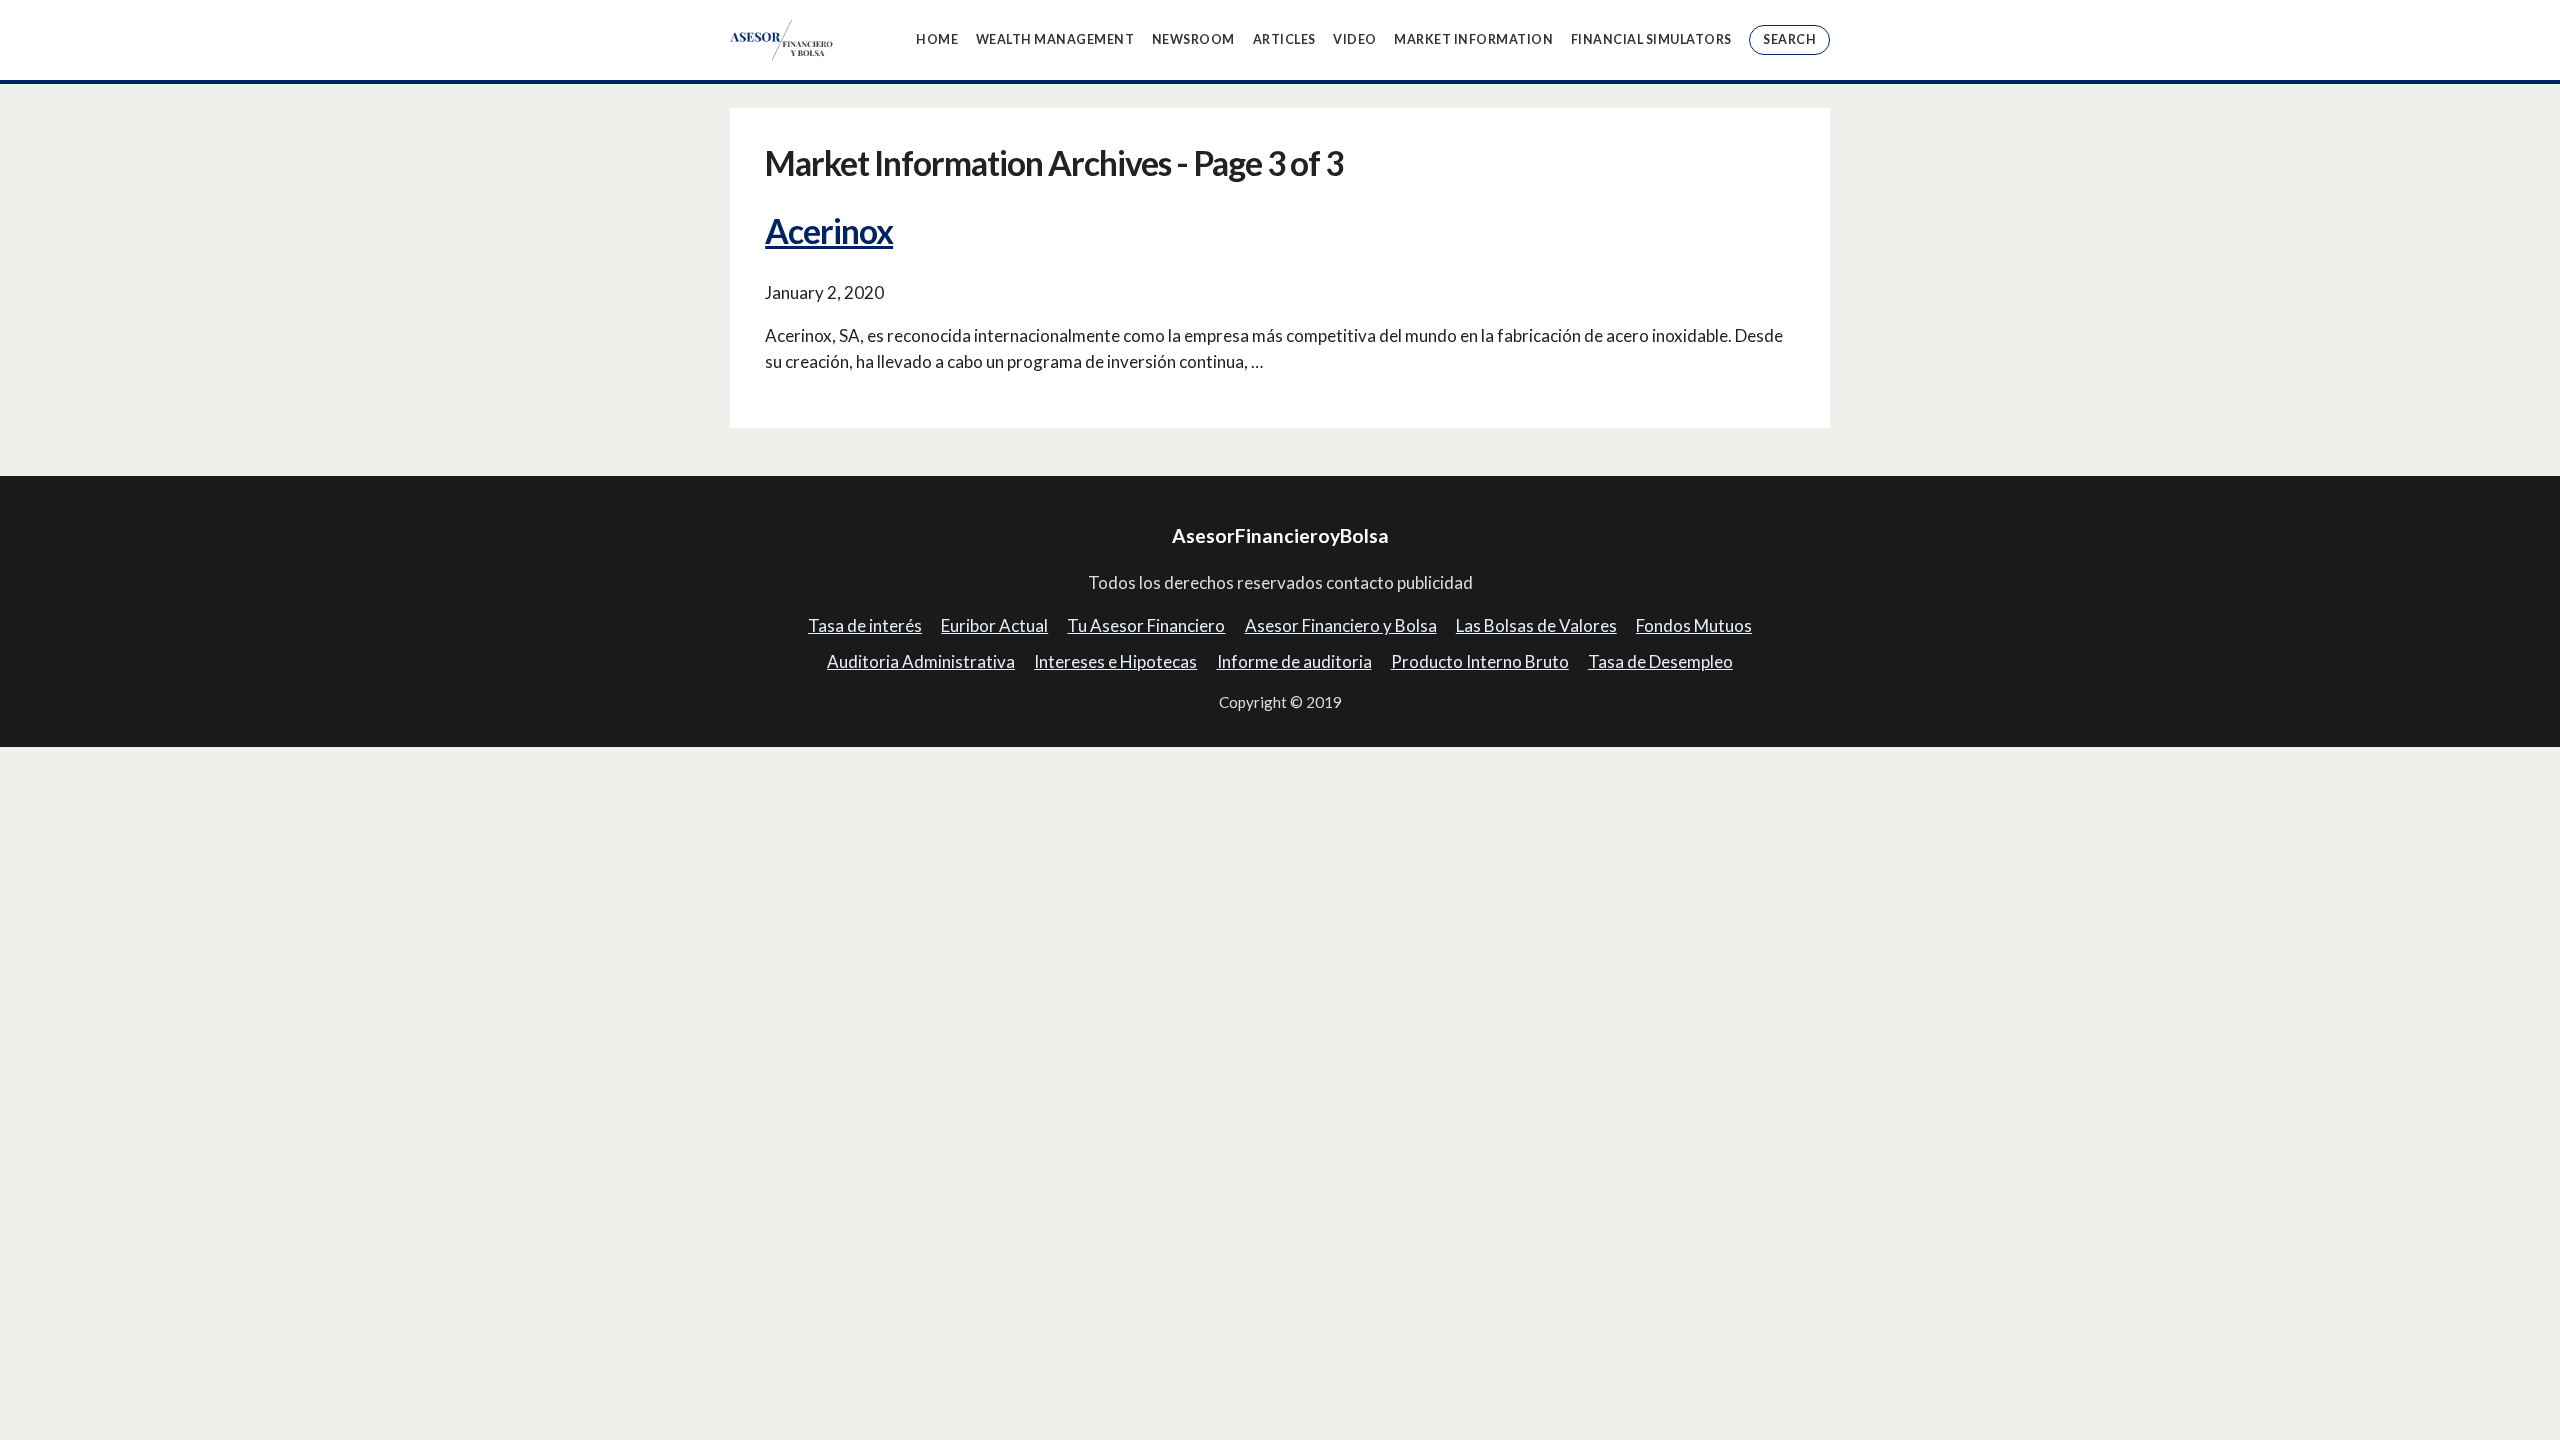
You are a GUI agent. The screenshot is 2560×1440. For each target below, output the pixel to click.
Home (937, 39)
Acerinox (829, 231)
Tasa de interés (865, 625)
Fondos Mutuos (1694, 625)
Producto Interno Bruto (1480, 661)
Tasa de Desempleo (1660, 661)
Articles (1284, 39)
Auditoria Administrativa (921, 661)
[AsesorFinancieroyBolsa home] (782, 40)
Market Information (1473, 39)
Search (1789, 39)
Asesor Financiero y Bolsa (1341, 625)
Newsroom (1193, 39)
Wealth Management (1055, 39)
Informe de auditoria (1294, 661)
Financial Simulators (1651, 39)
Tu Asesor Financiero (1146, 625)
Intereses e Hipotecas (1115, 661)
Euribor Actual (994, 625)
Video (1355, 39)
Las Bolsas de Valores (1536, 625)
